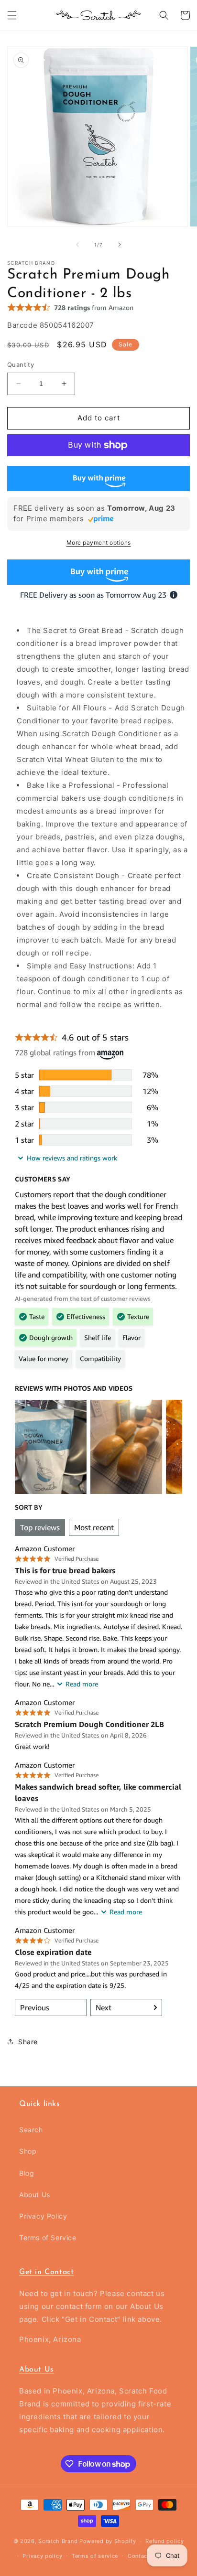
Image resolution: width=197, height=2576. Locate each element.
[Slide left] (77, 245)
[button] (12, 15)
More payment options (99, 542)
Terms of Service (48, 2238)
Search (31, 2130)
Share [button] (28, 2042)
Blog (27, 2173)
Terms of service (95, 2556)
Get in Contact (46, 2272)
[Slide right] (120, 245)
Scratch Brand (58, 2541)
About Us (35, 2195)
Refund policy (164, 2541)
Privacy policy (42, 2556)
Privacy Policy (43, 2216)
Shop (28, 2151)
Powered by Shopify (108, 2541)
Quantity (21, 365)
